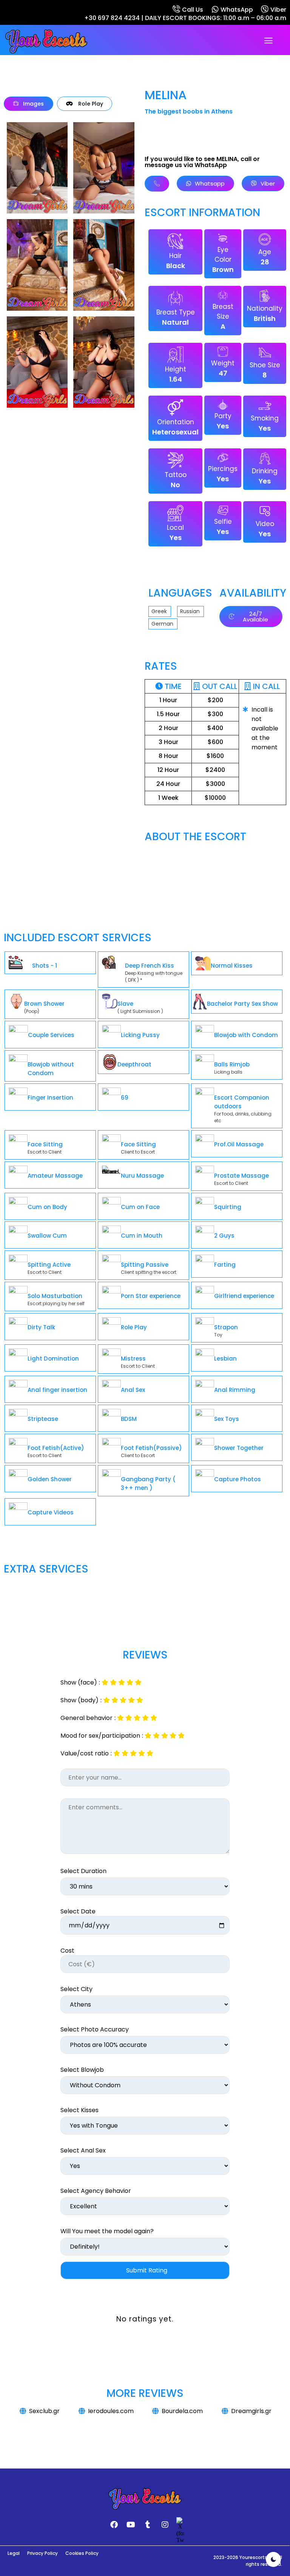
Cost (67, 1951)
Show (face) (79, 1683)
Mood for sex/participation (100, 1736)
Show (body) (79, 1700)
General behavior (86, 1718)
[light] (273, 2559)
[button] (269, 41)
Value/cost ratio (85, 1754)
